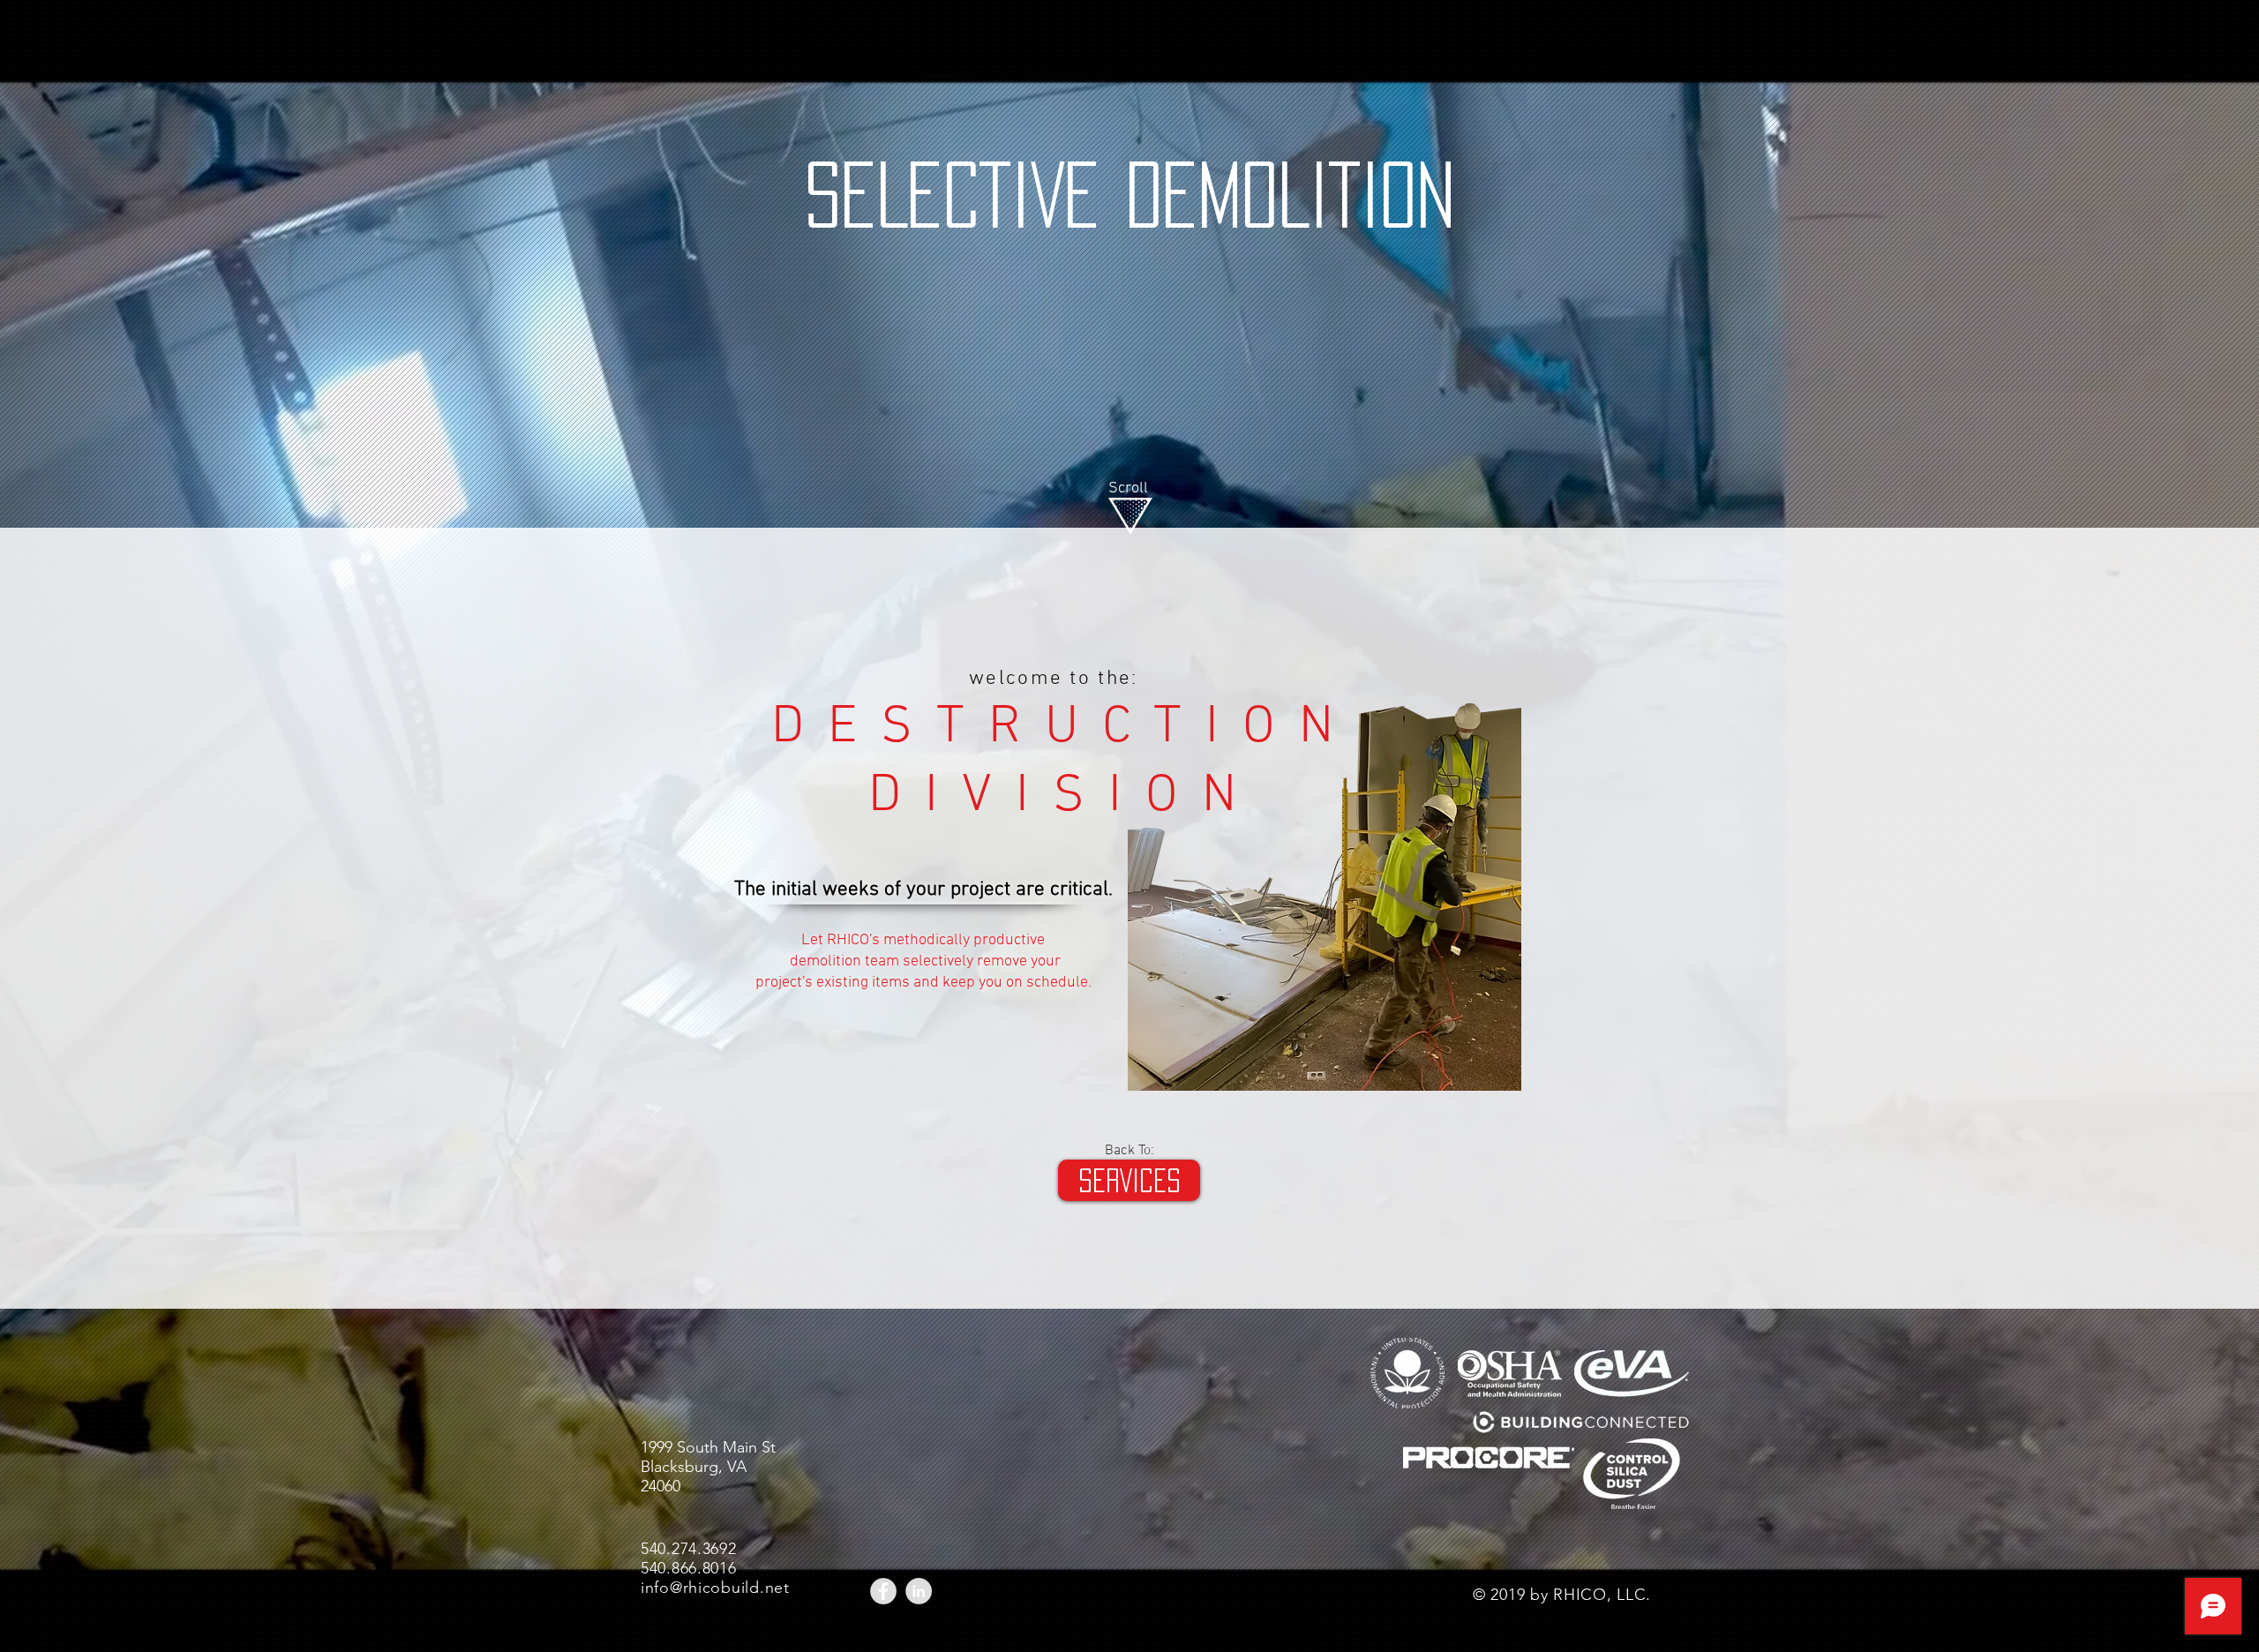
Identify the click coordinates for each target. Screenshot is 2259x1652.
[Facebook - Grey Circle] (883, 1591)
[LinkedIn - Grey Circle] (919, 1591)
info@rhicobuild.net (715, 1588)
